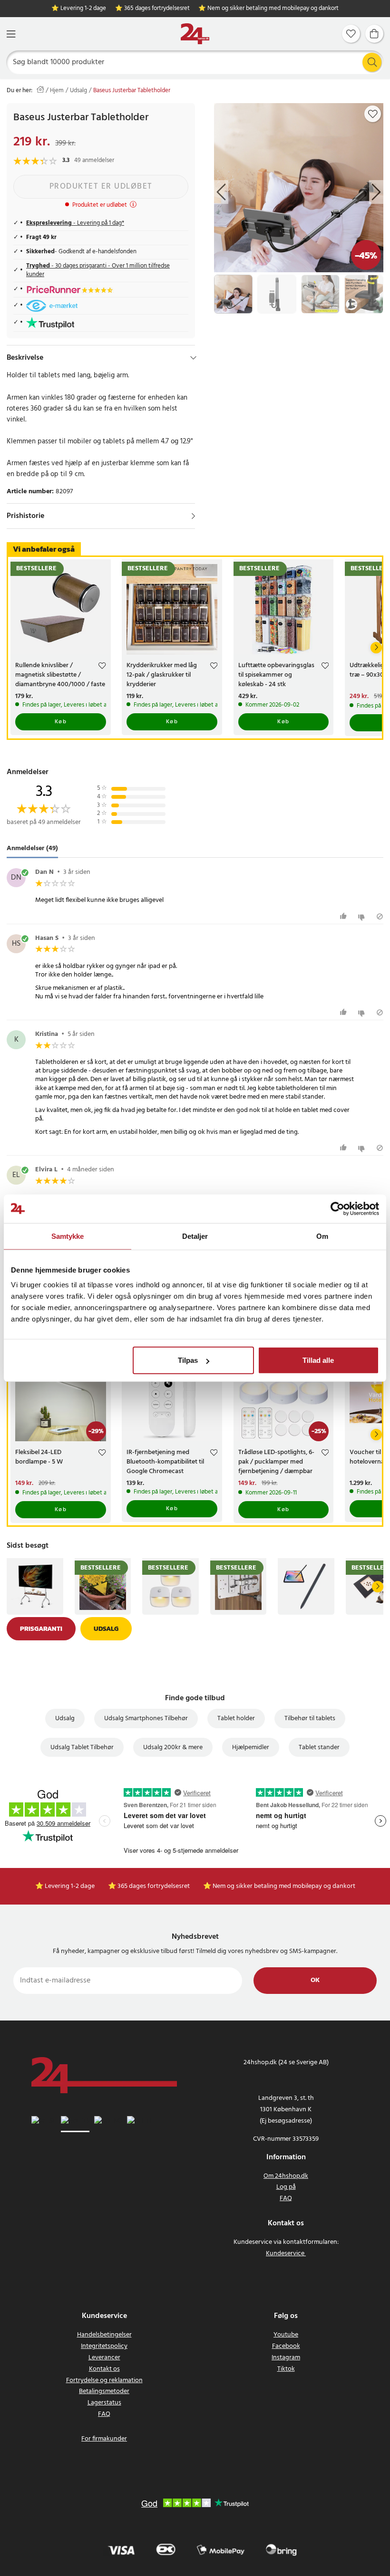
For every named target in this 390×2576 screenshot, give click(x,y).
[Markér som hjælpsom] (345, 916)
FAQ (286, 2198)
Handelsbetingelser (104, 2335)
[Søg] (372, 62)
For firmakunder (104, 2439)
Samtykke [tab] (68, 1236)
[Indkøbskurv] (374, 34)
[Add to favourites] (373, 114)
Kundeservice (285, 2254)
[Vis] (193, 516)
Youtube (286, 2335)
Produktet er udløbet (101, 187)
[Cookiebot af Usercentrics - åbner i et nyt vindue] (337, 1208)
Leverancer (104, 2358)
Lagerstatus (104, 2403)
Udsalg (78, 91)
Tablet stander (319, 1748)
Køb (61, 722)
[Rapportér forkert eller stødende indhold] (380, 916)
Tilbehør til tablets (310, 1719)
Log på (286, 2187)
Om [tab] (322, 1236)
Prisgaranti (41, 1629)
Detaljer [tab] (195, 1236)
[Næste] (376, 648)
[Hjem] (195, 34)
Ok (315, 1980)
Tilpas (188, 1360)
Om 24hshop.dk (286, 2176)
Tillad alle (318, 1360)
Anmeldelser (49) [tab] (32, 848)
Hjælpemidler (251, 1748)
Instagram (286, 2358)
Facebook (286, 2346)
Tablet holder (236, 1719)
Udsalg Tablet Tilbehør (82, 1748)
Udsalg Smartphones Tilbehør (146, 1719)
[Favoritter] (351, 34)
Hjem (57, 91)
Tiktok (286, 2369)
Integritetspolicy (104, 2346)
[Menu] (11, 34)
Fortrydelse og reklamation (104, 2380)
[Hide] (193, 358)
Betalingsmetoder (104, 2391)
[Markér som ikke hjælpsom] (363, 916)
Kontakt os (104, 2369)
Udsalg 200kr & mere (173, 1748)
